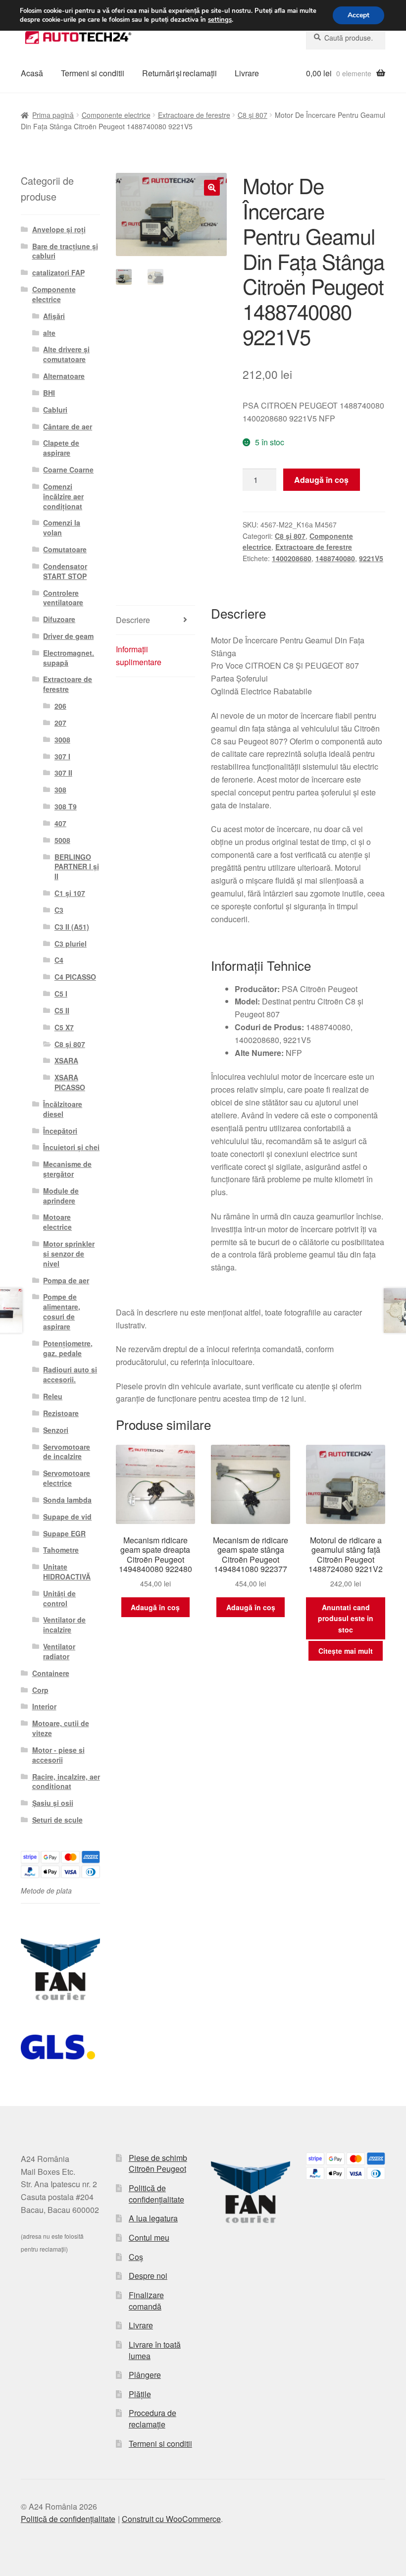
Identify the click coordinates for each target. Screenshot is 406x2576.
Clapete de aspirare (61, 448)
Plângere (145, 2375)
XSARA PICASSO (70, 1082)
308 (60, 789)
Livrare (247, 73)
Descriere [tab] (133, 620)
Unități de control (59, 1598)
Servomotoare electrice (67, 1478)
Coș (136, 2257)
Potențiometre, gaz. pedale (68, 1348)
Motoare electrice (57, 1222)
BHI (49, 393)
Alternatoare (64, 376)
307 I (62, 756)
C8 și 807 (253, 115)
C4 (59, 960)
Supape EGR (64, 1533)
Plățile (140, 2394)
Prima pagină (53, 115)
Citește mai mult (346, 1651)
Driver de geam (68, 636)
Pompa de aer (66, 1280)
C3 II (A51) (72, 927)
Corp (40, 1690)
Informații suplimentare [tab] (139, 656)
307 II (63, 773)
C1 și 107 (70, 893)
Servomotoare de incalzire (67, 1452)
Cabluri (55, 410)
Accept (358, 15)
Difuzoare (59, 619)
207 (60, 723)
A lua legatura (153, 2218)
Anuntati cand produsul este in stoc (346, 1618)
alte (49, 333)
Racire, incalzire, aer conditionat (66, 1782)
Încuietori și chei (71, 1147)
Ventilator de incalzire (64, 1625)
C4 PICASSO (75, 977)
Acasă (32, 73)
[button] (212, 188)
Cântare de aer (68, 426)
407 (60, 823)
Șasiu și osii (53, 1803)
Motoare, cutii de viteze (61, 1728)
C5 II (62, 1010)
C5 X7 (64, 1027)
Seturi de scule (57, 1820)
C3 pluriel (71, 944)
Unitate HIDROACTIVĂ (67, 1572)
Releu (53, 1396)
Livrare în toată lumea (155, 2350)
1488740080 (335, 558)
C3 (59, 910)
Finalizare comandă (146, 2301)
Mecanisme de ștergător (67, 1169)
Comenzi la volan (62, 527)
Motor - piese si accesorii (58, 1755)
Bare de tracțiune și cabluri (65, 251)
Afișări (54, 316)
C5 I (61, 994)
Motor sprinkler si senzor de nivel (69, 1254)
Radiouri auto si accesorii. (70, 1374)
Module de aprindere (61, 1196)
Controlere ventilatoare (63, 598)
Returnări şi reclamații (179, 73)
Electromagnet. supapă (69, 658)
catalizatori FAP (58, 272)
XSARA (66, 1060)
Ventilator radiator (59, 1651)
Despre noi (148, 2276)
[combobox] (346, 38)
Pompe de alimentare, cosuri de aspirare (62, 1311)
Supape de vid (67, 1517)
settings (220, 20)
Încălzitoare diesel (63, 1109)
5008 (62, 840)
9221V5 (371, 558)
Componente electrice (116, 115)
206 (60, 706)
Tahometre (61, 1550)
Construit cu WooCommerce (171, 2519)
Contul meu (149, 2237)
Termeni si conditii (93, 73)
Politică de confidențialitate (156, 2194)
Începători (60, 1131)
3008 (62, 739)
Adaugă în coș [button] (155, 1607)
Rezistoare (61, 1413)
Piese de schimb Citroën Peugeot (158, 2163)
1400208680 (292, 558)
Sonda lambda (67, 1500)
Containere (51, 1673)
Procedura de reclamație (152, 2418)
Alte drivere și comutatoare (66, 354)
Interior (44, 1706)
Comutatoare (65, 549)
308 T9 (66, 806)
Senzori (56, 1430)
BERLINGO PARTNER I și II (77, 867)
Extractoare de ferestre (194, 115)
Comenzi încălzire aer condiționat (63, 496)
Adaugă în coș (321, 480)
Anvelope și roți (59, 229)
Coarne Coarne (68, 470)
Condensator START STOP (65, 571)
